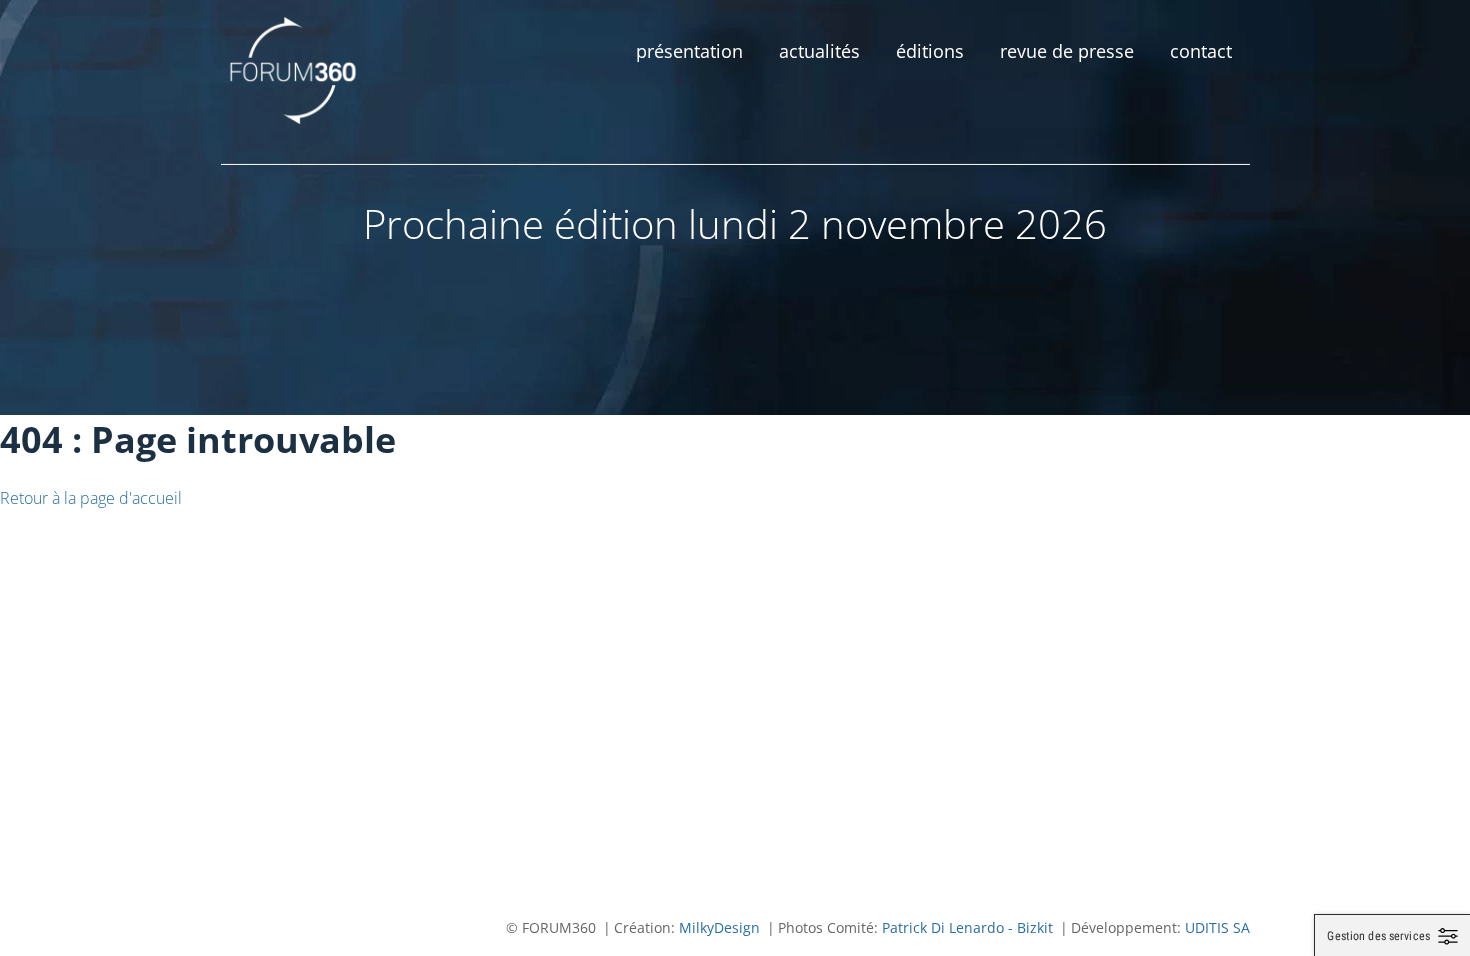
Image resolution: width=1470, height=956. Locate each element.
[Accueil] (294, 70)
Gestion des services (1378, 936)
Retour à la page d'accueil (91, 498)
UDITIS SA (1217, 927)
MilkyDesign (719, 927)
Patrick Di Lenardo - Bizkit (967, 927)
